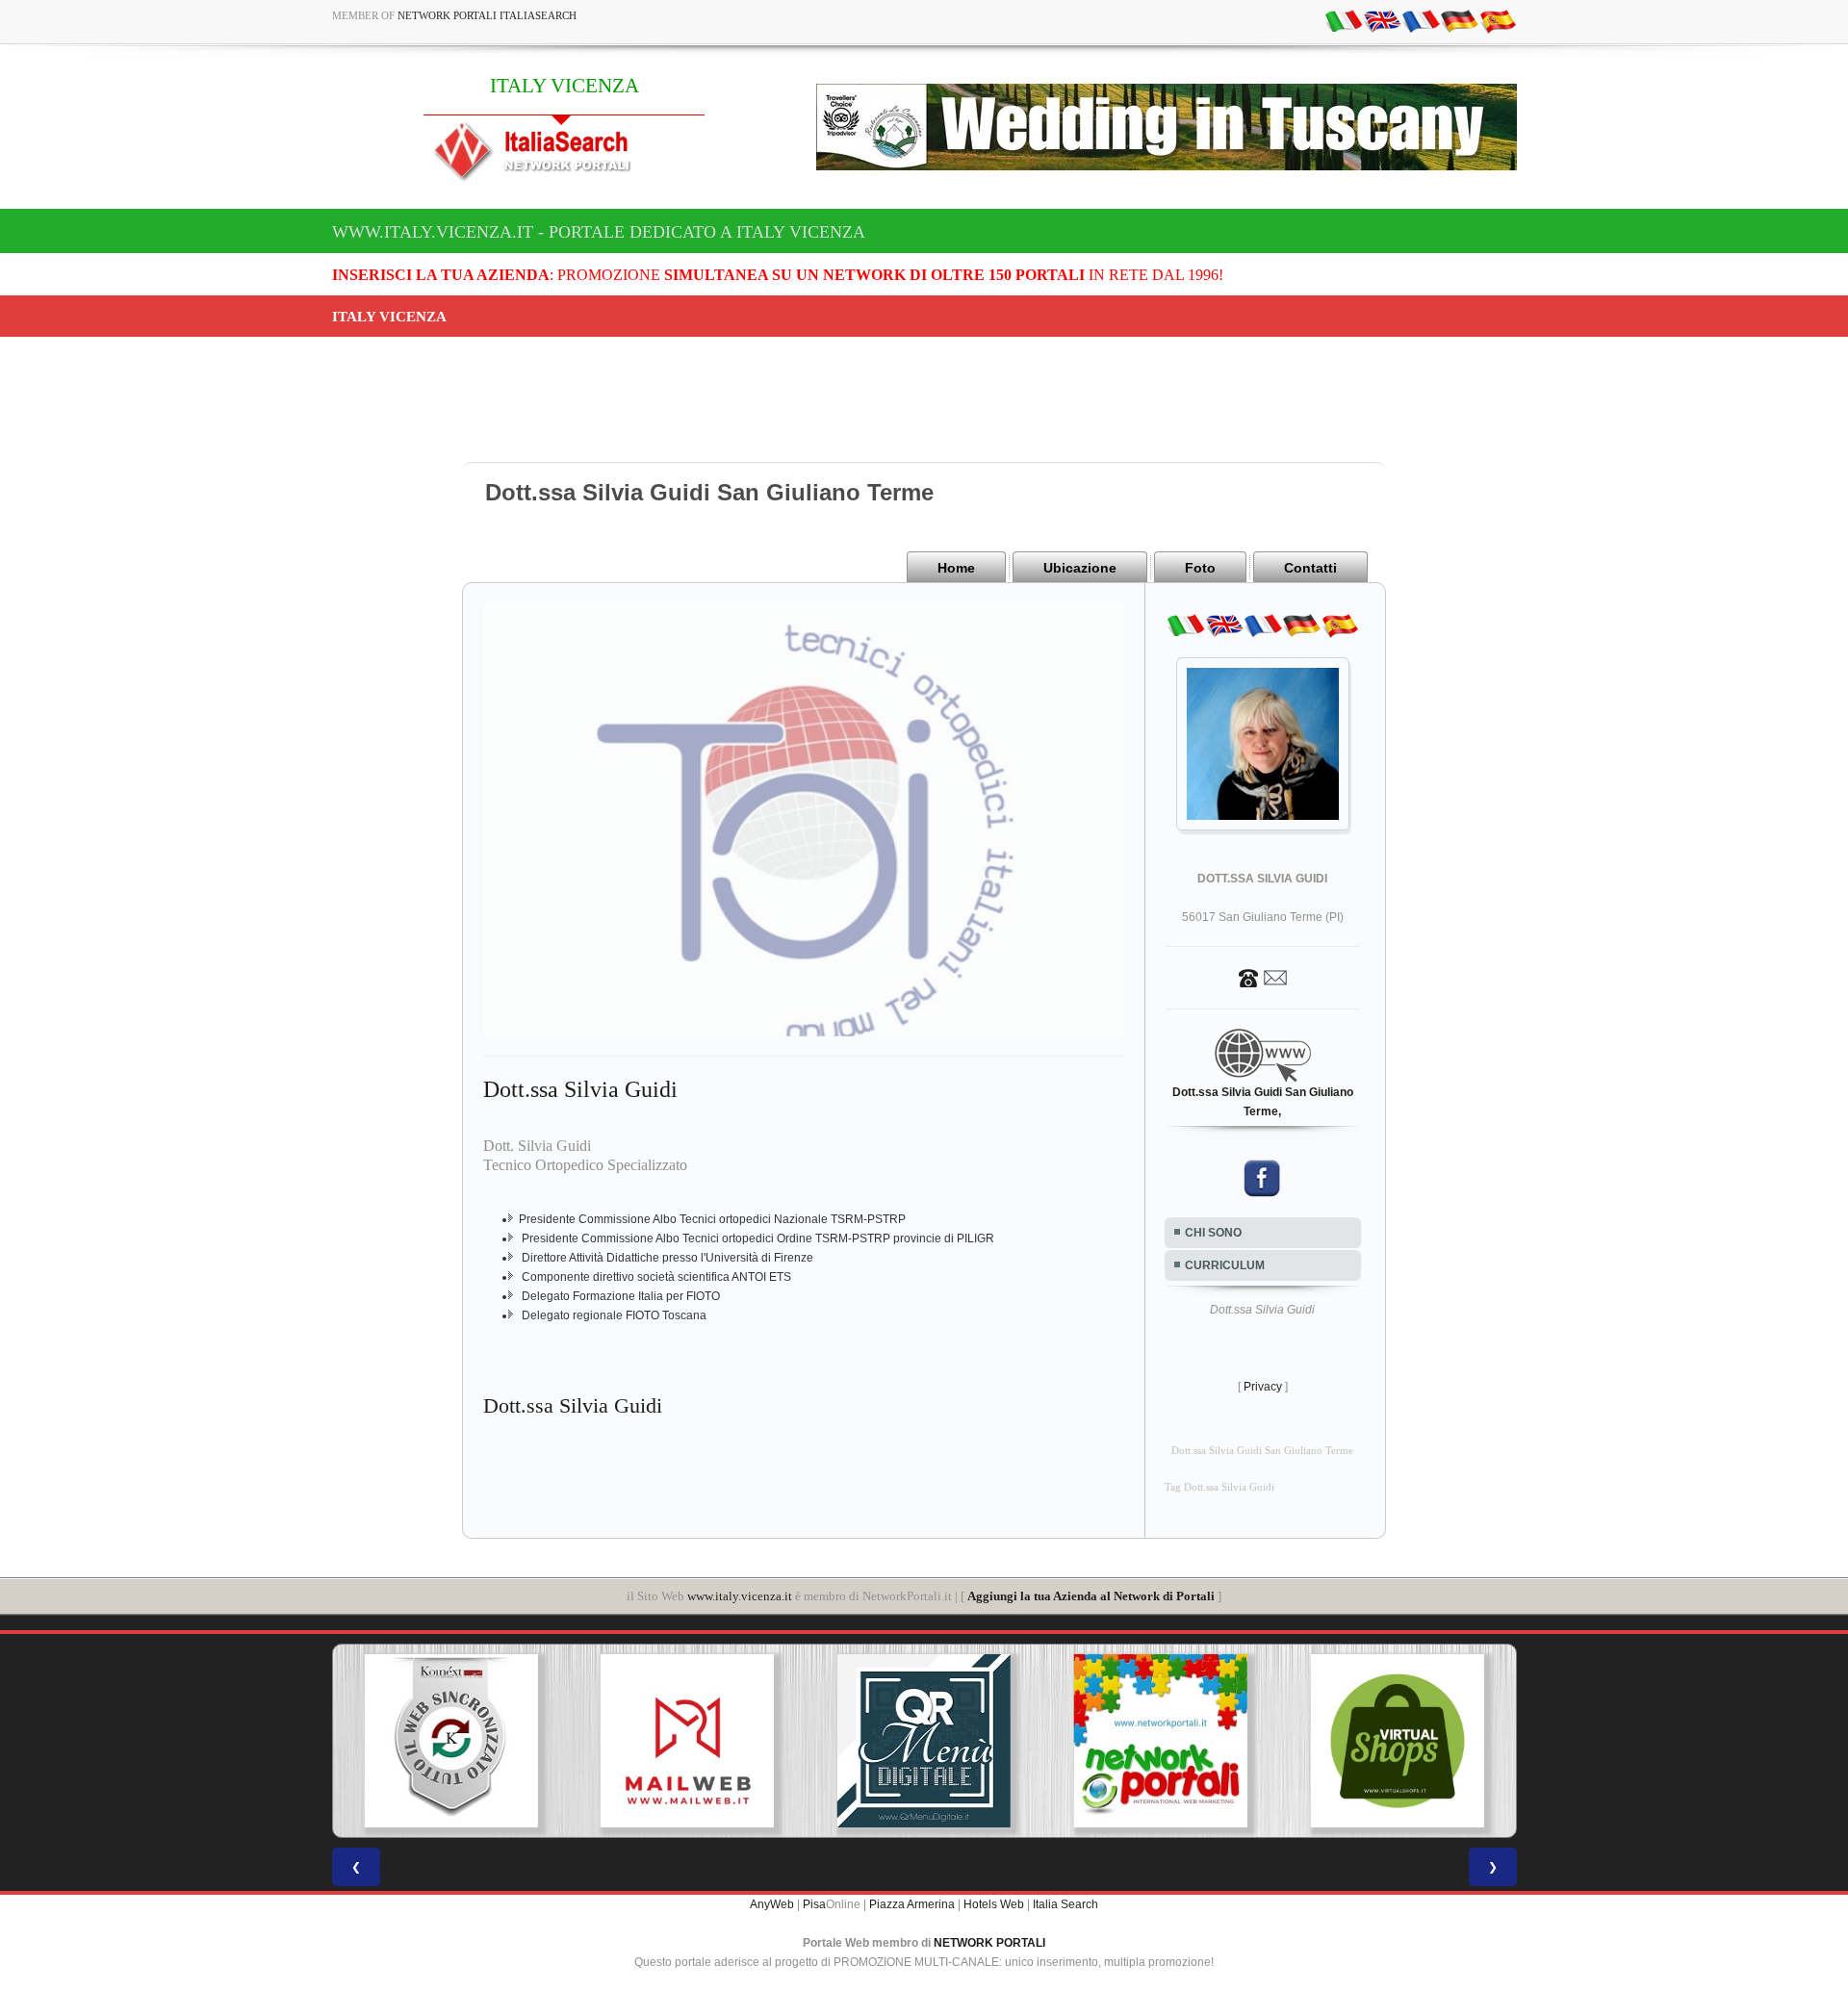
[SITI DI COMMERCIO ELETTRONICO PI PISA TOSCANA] (1398, 1741)
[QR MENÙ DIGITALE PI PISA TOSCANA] (924, 1741)
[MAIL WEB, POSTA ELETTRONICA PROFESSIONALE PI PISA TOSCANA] (687, 1741)
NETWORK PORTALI (989, 1943)
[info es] (1498, 20)
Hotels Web (994, 1904)
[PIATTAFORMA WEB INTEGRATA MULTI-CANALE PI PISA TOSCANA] (450, 1741)
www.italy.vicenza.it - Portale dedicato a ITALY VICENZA (599, 232)
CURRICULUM (1225, 1265)
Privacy (1263, 1387)
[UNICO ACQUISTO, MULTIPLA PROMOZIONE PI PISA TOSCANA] (1161, 1741)
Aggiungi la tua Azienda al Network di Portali (1091, 1596)
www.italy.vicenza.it (740, 1596)
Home (956, 568)
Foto (1200, 568)
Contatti (1310, 568)
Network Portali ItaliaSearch (487, 15)
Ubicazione (1080, 568)
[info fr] (1421, 20)
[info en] (1382, 20)
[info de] (1459, 20)
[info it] (1344, 20)
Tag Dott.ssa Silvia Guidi (1219, 1487)
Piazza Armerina (912, 1904)
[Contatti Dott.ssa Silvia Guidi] (1263, 977)
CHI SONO (1213, 1233)
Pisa (814, 1904)
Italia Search (1065, 1904)
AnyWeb (772, 1904)
